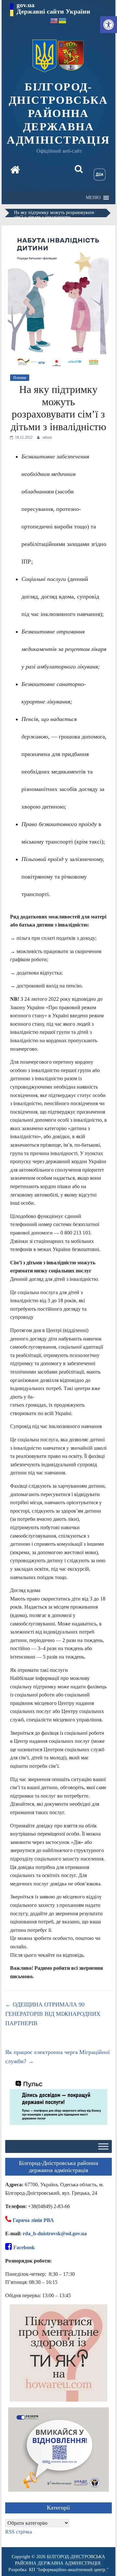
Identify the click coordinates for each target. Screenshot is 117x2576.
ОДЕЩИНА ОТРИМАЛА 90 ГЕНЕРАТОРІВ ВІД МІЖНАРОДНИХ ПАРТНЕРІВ (53, 2014)
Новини (20, 378)
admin (47, 437)
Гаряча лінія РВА (33, 2220)
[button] (109, 25)
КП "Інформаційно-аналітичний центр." (69, 2570)
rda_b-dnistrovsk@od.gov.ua (55, 2233)
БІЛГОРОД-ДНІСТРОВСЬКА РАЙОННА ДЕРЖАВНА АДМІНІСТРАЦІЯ (58, 113)
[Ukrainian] (63, 20)
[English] (54, 20)
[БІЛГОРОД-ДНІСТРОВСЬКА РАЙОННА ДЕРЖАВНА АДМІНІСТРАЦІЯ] (15, 171)
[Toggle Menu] (103, 2147)
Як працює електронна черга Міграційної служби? (58, 2057)
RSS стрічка (19, 2532)
